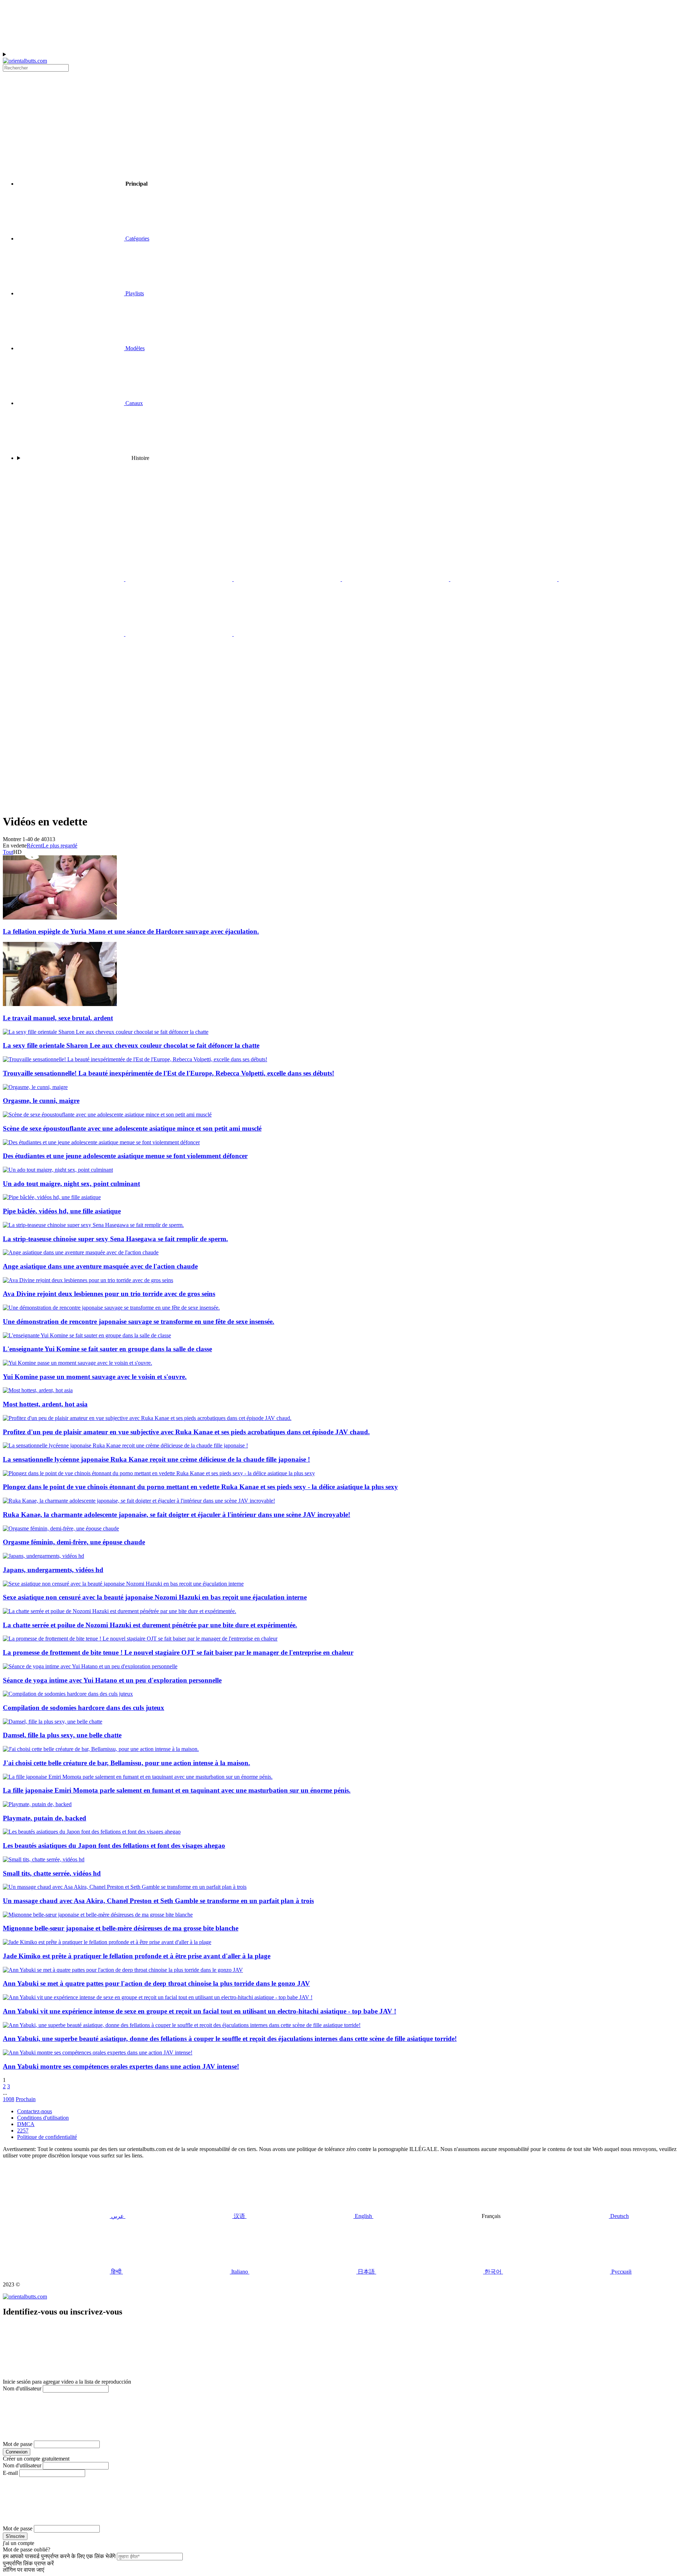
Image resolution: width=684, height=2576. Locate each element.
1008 (9, 2099)
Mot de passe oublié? (27, 2549)
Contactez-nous (35, 2111)
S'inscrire (15, 2536)
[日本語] (396, 579)
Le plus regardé (60, 846)
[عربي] (71, 634)
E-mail (10, 2473)
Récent (35, 846)
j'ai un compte (19, 2543)
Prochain (26, 2099)
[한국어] (504, 579)
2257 (23, 2131)
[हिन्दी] (180, 579)
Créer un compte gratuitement (36, 2459)
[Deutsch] (395, 634)
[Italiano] (288, 579)
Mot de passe (18, 2444)
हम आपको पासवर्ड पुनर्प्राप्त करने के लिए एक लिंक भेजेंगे (59, 2556)
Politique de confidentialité (47, 2137)
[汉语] (180, 634)
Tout (8, 852)
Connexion (17, 2452)
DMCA (26, 2124)
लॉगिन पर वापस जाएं (24, 2570)
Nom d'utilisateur (22, 2388)
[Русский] (612, 579)
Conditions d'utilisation (43, 2118)
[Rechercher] (342, 753)
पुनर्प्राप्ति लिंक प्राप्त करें (28, 2563)
